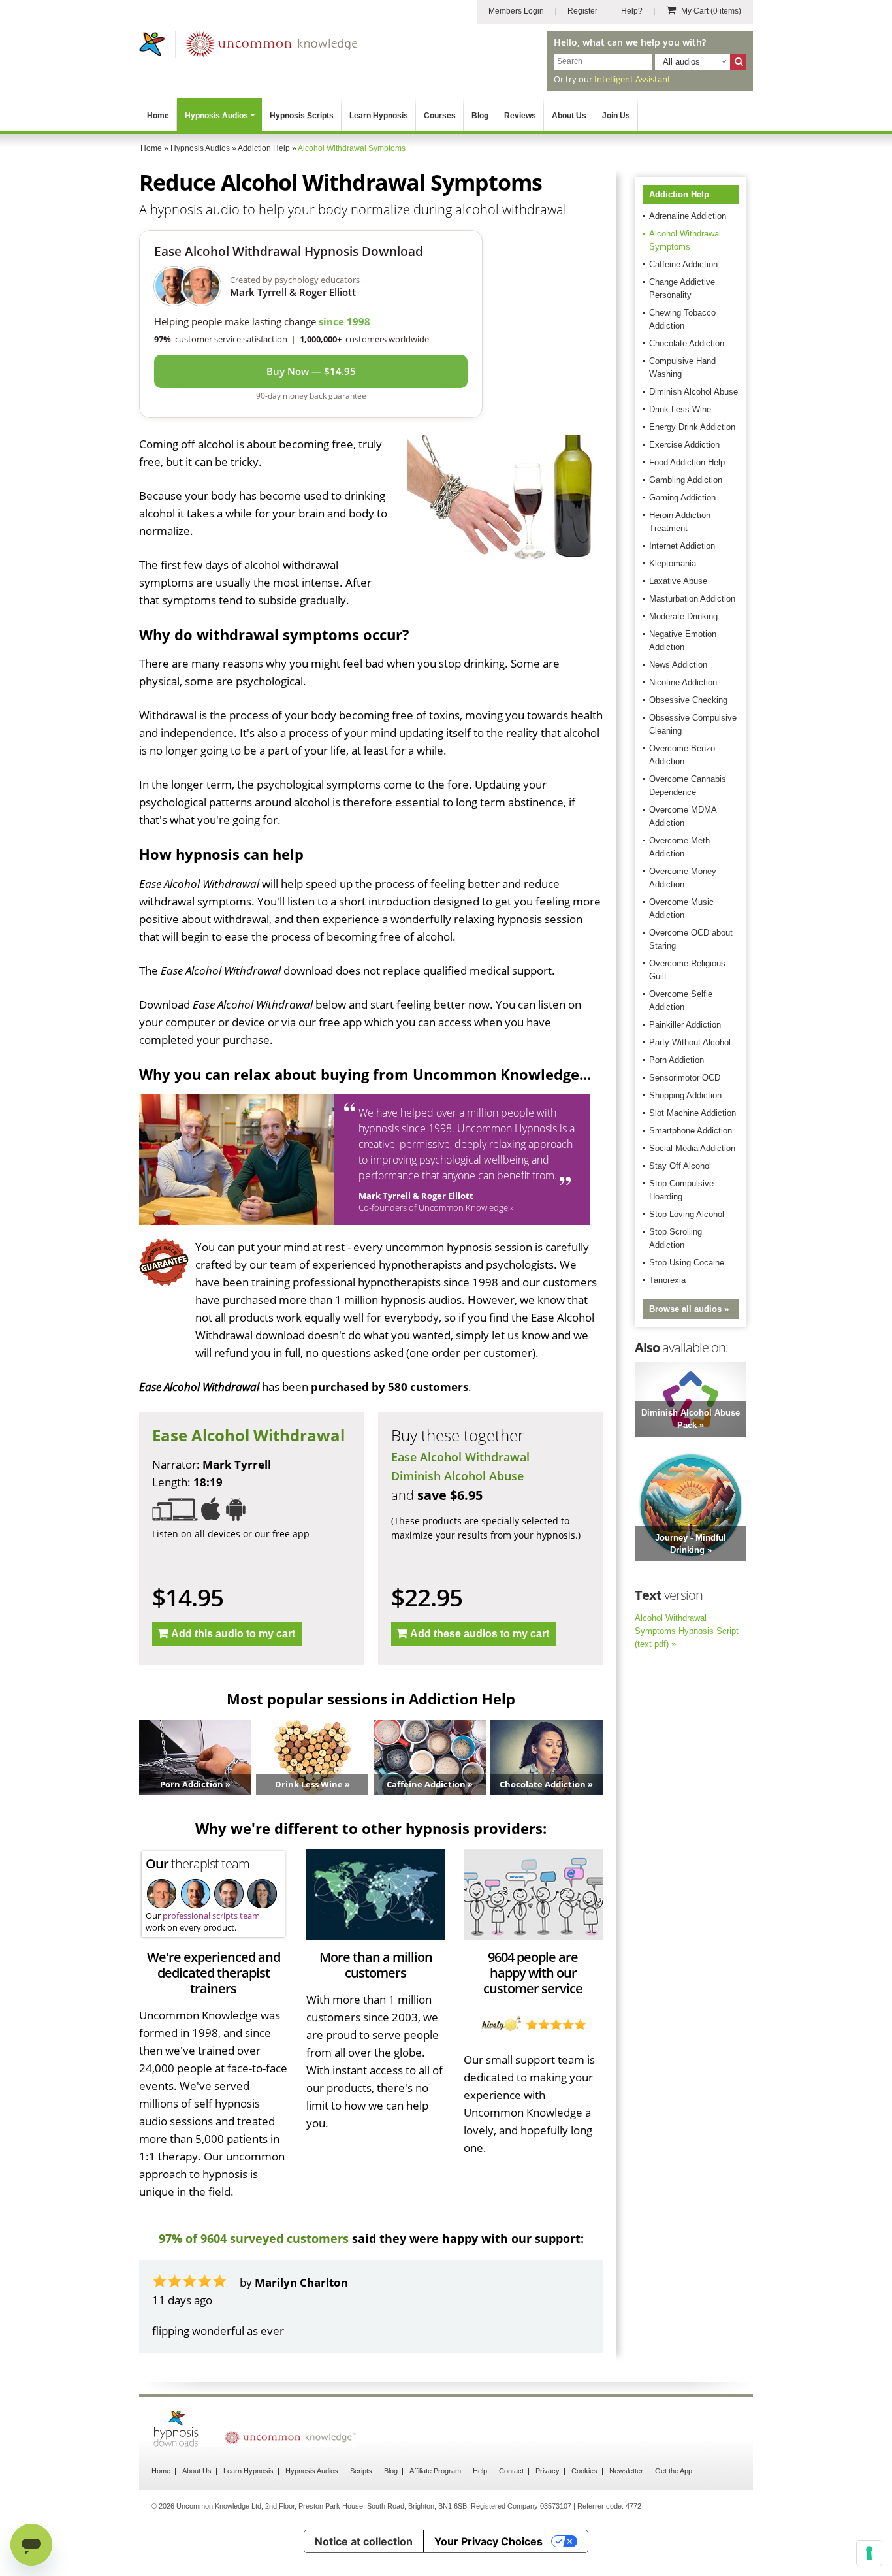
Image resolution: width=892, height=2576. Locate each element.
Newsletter (626, 2506)
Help (480, 2506)
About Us (569, 116)
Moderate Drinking (683, 616)
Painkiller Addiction (685, 1025)
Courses (440, 116)
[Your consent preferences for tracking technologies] (869, 2553)
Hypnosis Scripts (302, 116)
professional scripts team (211, 1916)
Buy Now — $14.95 (311, 371)
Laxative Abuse (678, 581)
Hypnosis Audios (216, 116)
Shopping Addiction (685, 1095)
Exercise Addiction (684, 445)
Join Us (616, 116)
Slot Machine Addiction (693, 1113)
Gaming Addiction (682, 497)
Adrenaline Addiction (688, 216)
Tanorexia (667, 1280)
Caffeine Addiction (683, 264)
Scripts (361, 2506)
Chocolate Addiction (687, 343)
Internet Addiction (682, 546)
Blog (480, 116)
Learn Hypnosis (379, 116)
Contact (511, 2506)
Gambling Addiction (686, 480)
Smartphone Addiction (691, 1131)
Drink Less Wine (680, 409)
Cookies (584, 2506)
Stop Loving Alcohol (687, 1214)
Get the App (674, 2506)
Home (158, 116)
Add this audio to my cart (233, 1634)
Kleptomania (673, 563)
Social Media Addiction (692, 1148)
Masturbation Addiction (692, 599)
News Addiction (678, 665)
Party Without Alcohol (690, 1042)
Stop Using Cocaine (687, 1263)
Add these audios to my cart (480, 1634)
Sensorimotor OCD (685, 1078)
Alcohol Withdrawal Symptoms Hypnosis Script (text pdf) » (687, 1631)
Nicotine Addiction (683, 682)
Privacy (548, 2506)
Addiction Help (679, 194)
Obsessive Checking (688, 700)
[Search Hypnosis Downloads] (738, 62)
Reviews (520, 116)
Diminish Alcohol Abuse (457, 1476)
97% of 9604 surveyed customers (254, 2238)
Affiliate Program (435, 2506)
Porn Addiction (677, 1060)
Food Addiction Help (687, 462)
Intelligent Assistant (632, 79)
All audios (681, 62)
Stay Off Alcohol (680, 1166)
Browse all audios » (689, 1309)
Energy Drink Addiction (692, 427)
